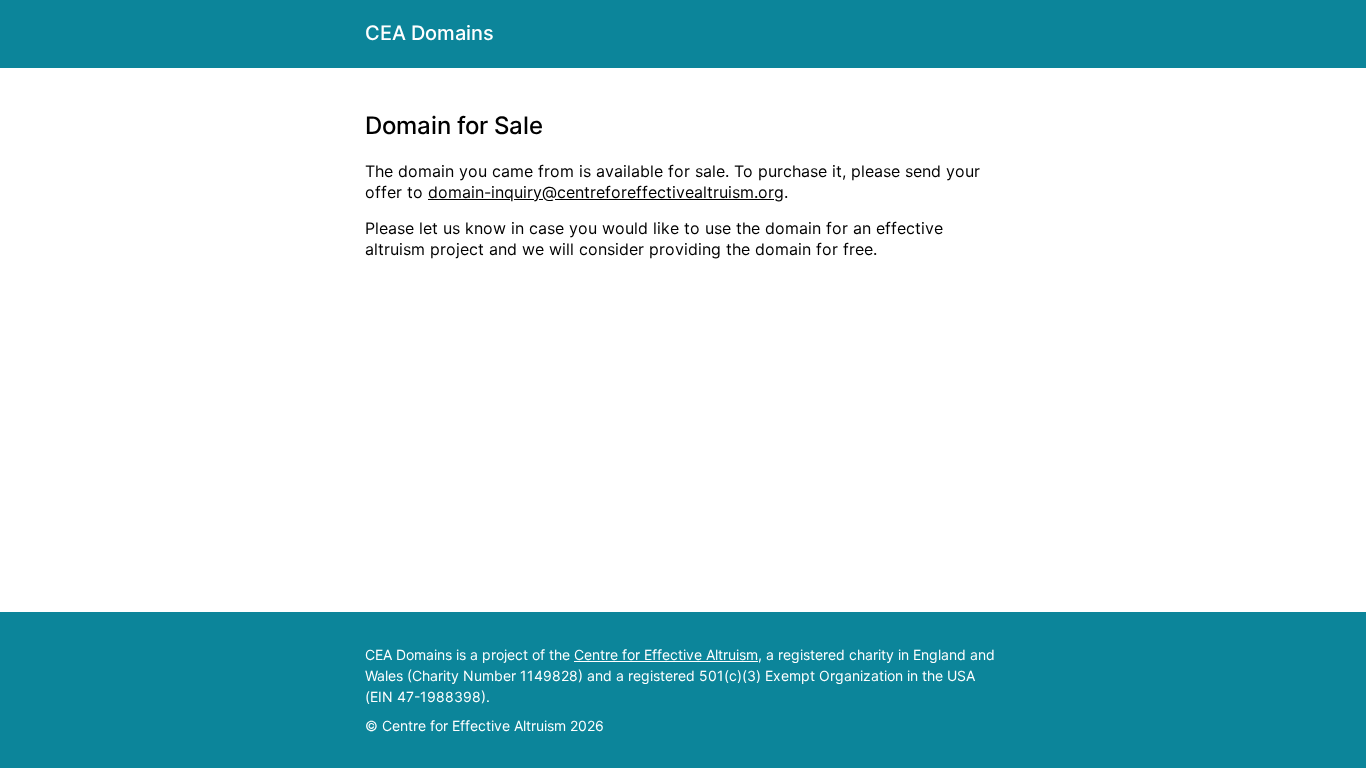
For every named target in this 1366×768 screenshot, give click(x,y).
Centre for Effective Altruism (666, 654)
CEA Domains (429, 33)
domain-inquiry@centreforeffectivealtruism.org (606, 192)
